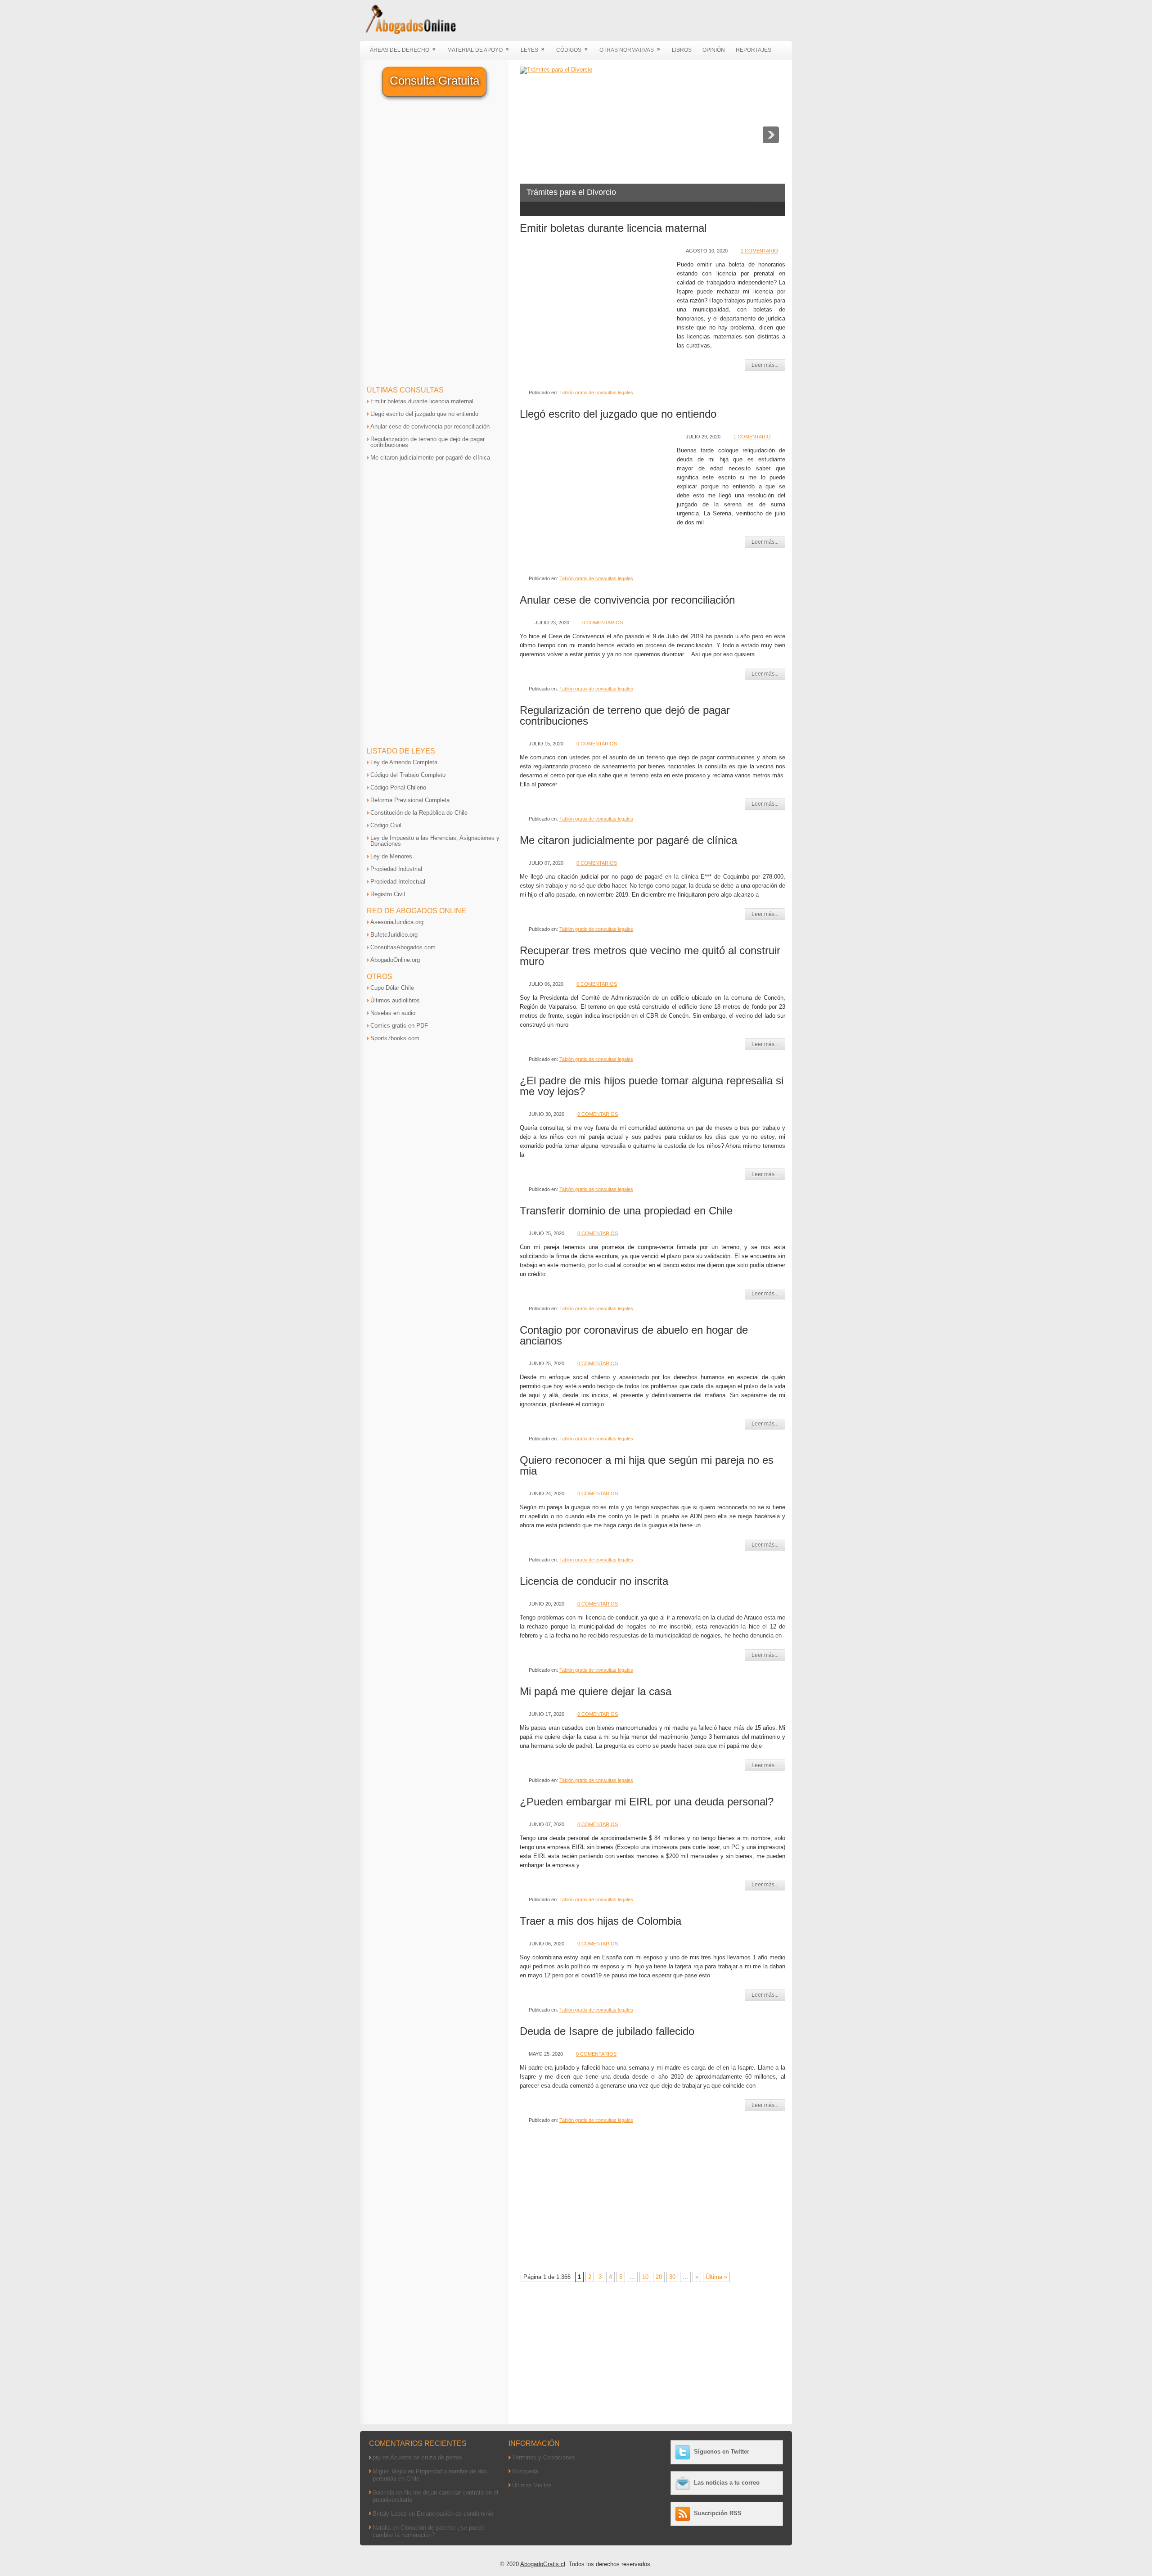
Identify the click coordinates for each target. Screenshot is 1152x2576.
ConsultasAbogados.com (403, 947)
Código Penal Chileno (398, 787)
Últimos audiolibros (395, 1000)
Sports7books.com (395, 1038)
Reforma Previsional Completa (410, 800)
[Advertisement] (596, 311)
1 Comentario (759, 251)
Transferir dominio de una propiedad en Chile (626, 1211)
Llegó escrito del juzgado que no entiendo (618, 414)
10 (645, 2277)
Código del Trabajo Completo (408, 775)
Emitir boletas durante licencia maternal (613, 228)
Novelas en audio (393, 1013)
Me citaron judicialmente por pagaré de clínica (628, 840)
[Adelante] (771, 135)
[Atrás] (534, 135)
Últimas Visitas (532, 2485)
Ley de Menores (391, 856)
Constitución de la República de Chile (419, 813)
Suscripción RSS (718, 2513)
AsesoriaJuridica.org (397, 922)
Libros (682, 50)
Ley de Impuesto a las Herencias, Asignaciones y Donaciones (435, 841)
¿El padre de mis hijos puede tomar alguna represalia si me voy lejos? (652, 1086)
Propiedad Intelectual (398, 882)
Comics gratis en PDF (399, 1026)
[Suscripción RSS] (684, 2513)
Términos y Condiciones (544, 2457)
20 (659, 2277)
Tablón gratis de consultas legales (596, 392)
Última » (716, 2277)
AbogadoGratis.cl (543, 2564)
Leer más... (765, 365)
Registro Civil (388, 894)
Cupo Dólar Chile (392, 988)
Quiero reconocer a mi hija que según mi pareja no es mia (647, 1465)
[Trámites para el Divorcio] (556, 70)
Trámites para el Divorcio (571, 192)
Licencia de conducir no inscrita (594, 1581)
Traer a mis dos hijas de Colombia (601, 1921)
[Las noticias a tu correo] (684, 2483)
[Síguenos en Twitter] (684, 2452)
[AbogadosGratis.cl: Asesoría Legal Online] (408, 33)
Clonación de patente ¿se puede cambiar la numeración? (429, 2531)
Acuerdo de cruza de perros (426, 2457)
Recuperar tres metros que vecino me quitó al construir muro (650, 956)
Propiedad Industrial (396, 869)
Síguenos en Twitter (722, 2452)
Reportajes (754, 50)
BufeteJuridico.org (394, 935)
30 (672, 2277)
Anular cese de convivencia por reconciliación (627, 600)
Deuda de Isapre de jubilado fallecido (607, 2031)
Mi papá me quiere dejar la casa (596, 1691)
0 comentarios (603, 623)
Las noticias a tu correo (727, 2483)
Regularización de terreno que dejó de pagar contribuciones (625, 715)
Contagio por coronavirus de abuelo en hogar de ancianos (634, 1335)
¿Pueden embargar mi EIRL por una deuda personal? (647, 1802)
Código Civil (386, 825)
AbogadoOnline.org (395, 960)
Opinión (714, 50)
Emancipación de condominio (455, 2514)
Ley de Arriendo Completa (404, 762)
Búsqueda (525, 2471)
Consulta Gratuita (434, 81)
